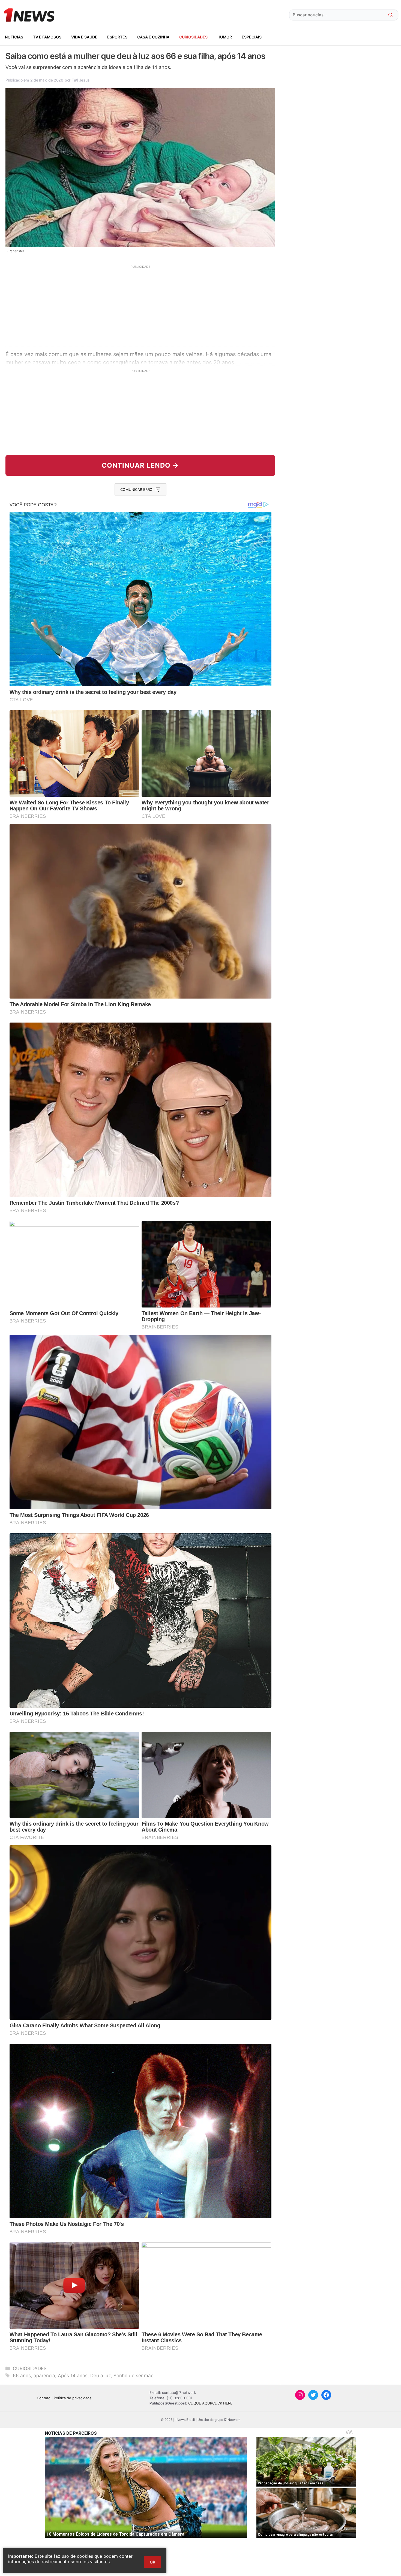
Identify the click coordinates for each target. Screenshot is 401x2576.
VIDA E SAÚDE (84, 37)
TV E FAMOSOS (47, 37)
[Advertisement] (140, 307)
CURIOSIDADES (193, 37)
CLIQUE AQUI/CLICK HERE (210, 2403)
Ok (152, 2562)
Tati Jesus (81, 80)
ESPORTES (117, 37)
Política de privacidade (73, 2398)
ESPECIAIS (252, 37)
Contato (44, 2398)
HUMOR (225, 37)
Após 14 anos (73, 2376)
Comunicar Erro (136, 489)
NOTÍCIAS (14, 37)
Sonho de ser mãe (134, 2376)
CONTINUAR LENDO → (140, 465)
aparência (44, 2376)
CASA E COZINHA (153, 37)
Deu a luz (101, 2376)
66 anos (22, 2376)
